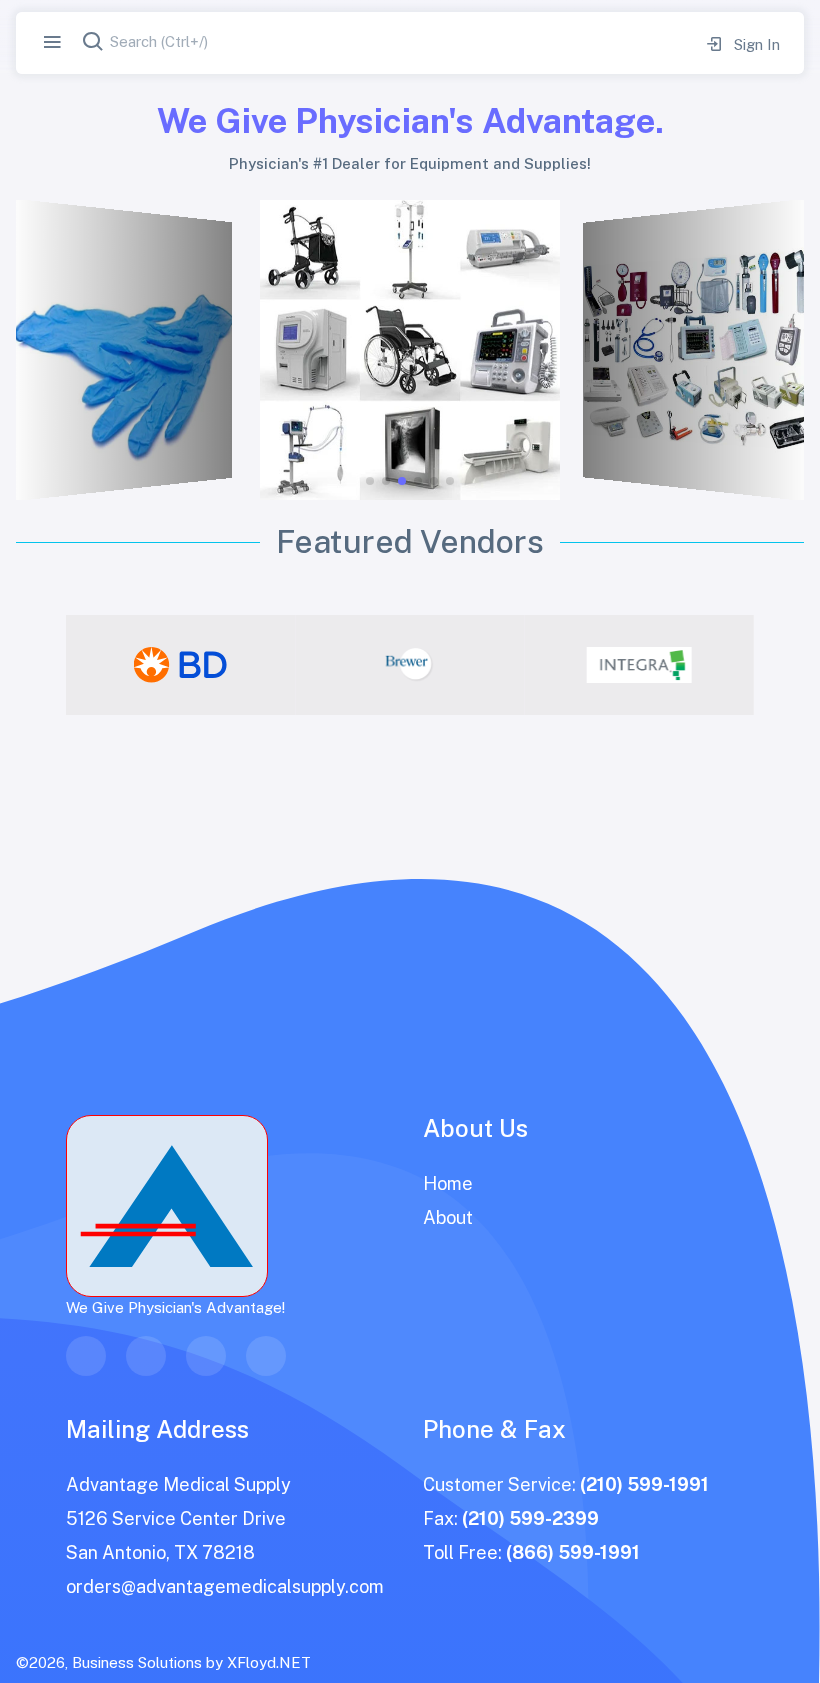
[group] (180, 665)
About (448, 1217)
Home (448, 1183)
